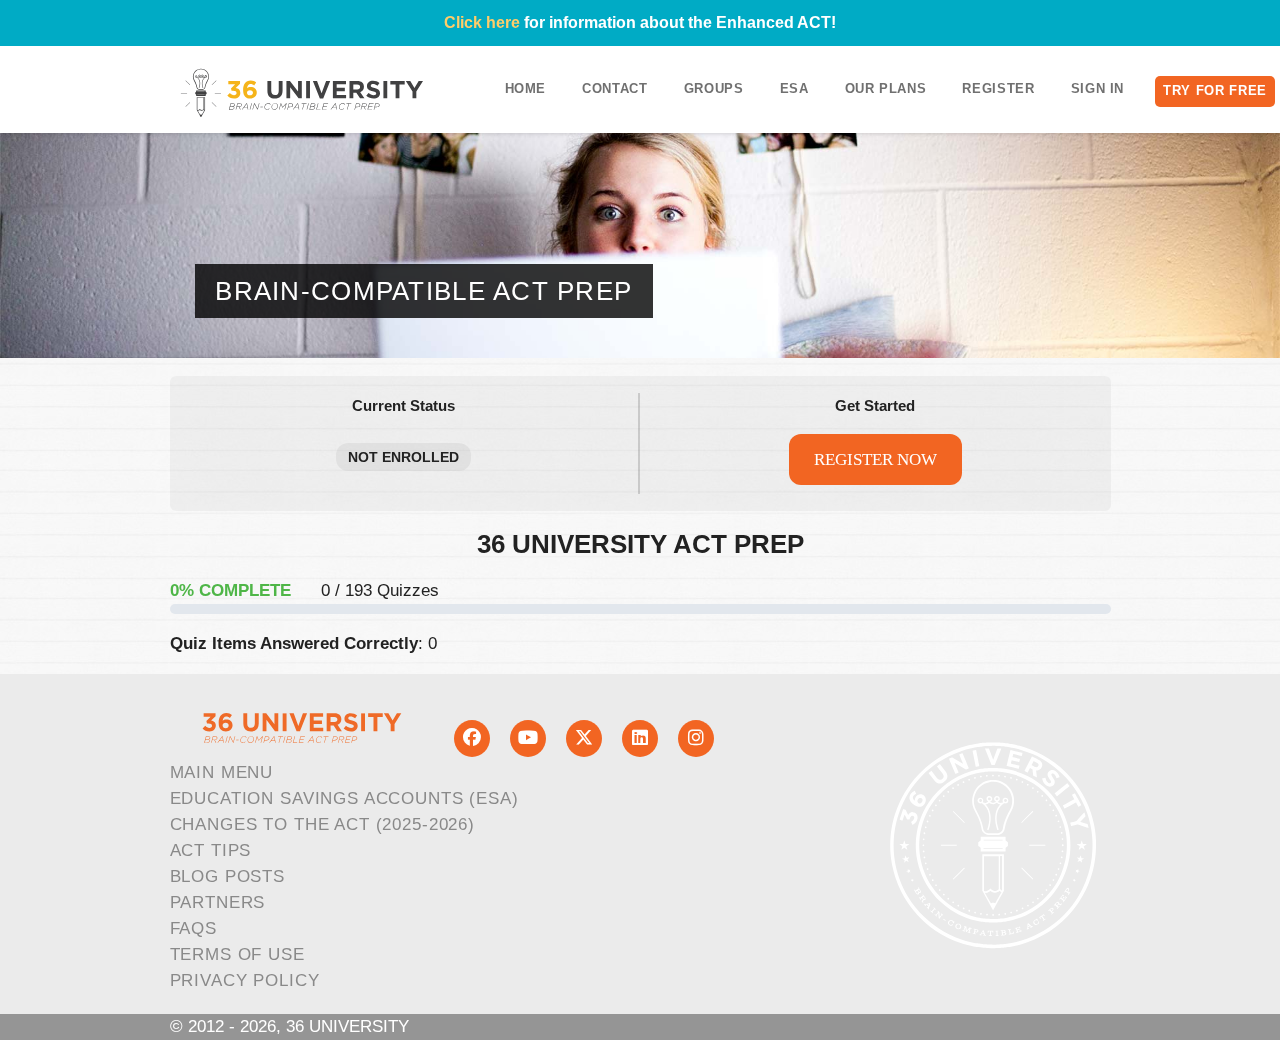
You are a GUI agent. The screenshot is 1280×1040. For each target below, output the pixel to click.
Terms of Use (237, 954)
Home (526, 88)
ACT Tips (211, 850)
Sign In (1098, 88)
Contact (615, 88)
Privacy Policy (245, 980)
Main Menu (222, 772)
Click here (482, 22)
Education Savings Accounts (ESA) (344, 798)
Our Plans (886, 88)
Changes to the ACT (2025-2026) (323, 824)
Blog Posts (228, 876)
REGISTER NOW (875, 459)
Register (998, 88)
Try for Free (1215, 90)
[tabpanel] (640, 595)
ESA (794, 88)
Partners (218, 902)
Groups (714, 88)
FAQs (193, 928)
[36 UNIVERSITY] (302, 92)
